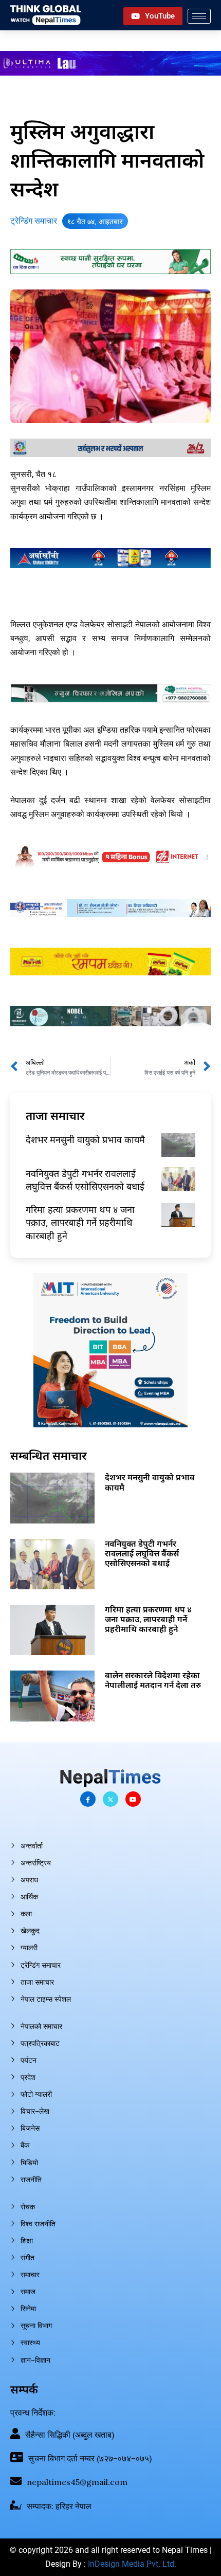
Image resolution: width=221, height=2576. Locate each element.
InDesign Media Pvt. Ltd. (132, 2564)
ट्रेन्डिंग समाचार (34, 221)
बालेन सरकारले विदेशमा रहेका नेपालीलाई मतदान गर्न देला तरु (153, 1680)
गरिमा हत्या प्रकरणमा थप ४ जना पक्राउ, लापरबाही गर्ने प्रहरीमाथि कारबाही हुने (80, 1222)
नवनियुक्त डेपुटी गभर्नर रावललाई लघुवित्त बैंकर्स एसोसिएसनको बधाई (85, 1180)
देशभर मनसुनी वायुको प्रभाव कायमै (85, 1139)
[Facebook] (88, 1799)
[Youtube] (133, 1799)
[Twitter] (110, 1799)
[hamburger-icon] (199, 16)
